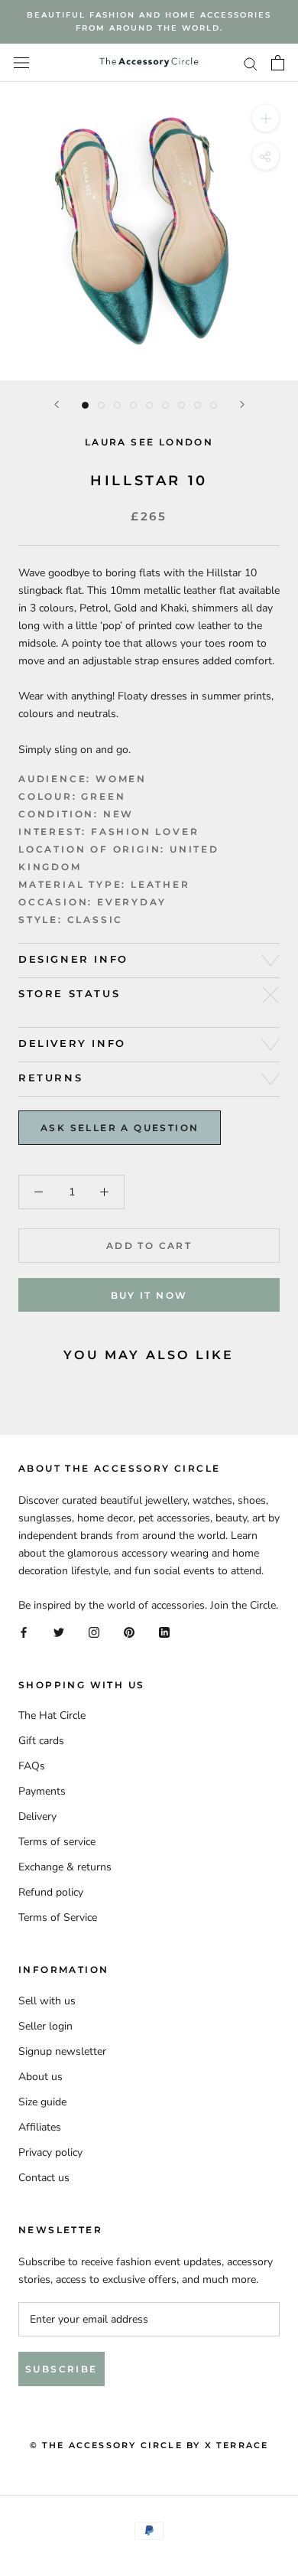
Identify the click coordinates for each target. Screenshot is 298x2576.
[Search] (251, 63)
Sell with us (47, 2001)
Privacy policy (50, 2152)
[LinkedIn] (164, 1632)
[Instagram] (94, 1632)
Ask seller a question (120, 1128)
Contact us (44, 2178)
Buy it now (149, 1295)
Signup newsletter (62, 2051)
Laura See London (149, 442)
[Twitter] (59, 1632)
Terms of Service (58, 1917)
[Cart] (278, 63)
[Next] (242, 404)
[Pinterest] (129, 1632)
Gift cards (41, 1741)
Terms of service (57, 1842)
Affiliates (40, 2127)
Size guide (42, 2102)
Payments (42, 1791)
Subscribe (62, 2369)
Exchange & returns (65, 1867)
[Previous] (57, 404)
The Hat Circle (52, 1715)
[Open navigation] (21, 63)
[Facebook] (24, 1632)
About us (40, 2077)
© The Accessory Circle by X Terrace (149, 2445)
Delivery (37, 1816)
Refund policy (51, 1892)
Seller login (45, 2026)
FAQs (32, 1766)
